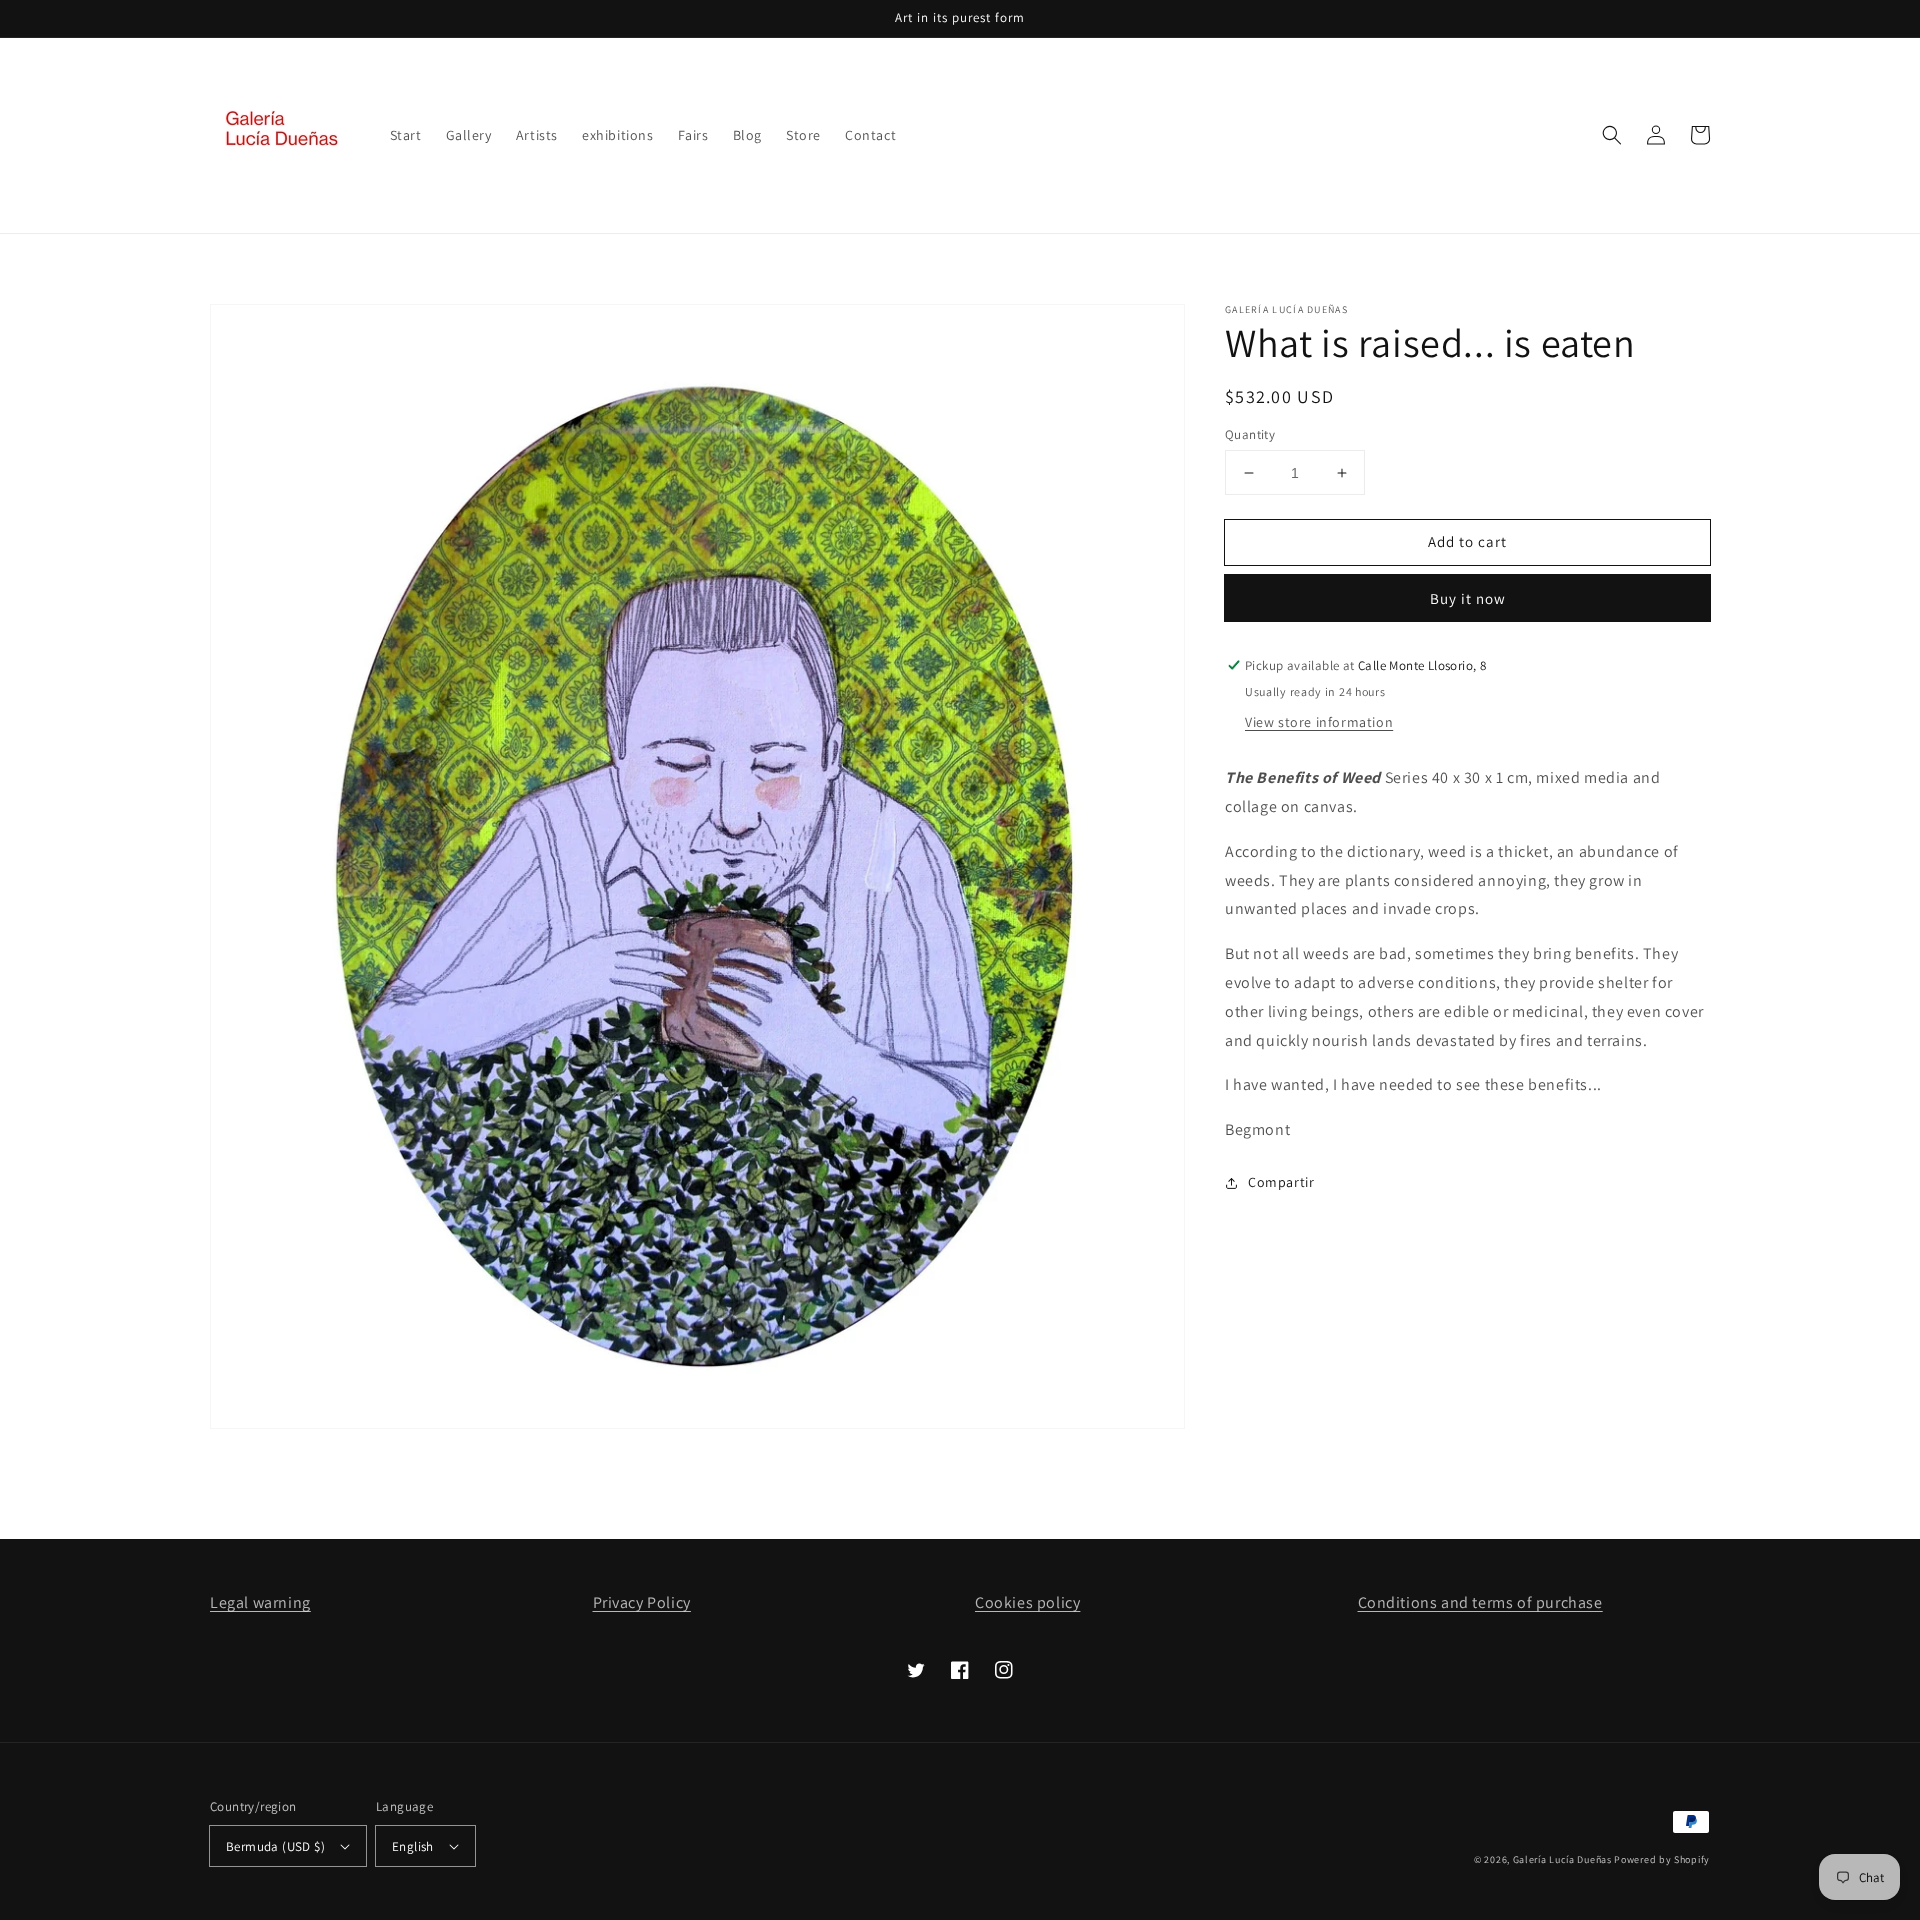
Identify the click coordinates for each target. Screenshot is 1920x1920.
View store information (1319, 722)
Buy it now (1468, 598)
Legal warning (260, 1602)
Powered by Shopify (1662, 1859)
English (413, 1846)
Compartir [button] (1281, 1182)
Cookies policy (1027, 1602)
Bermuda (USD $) (275, 1846)
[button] (1612, 135)
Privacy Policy (642, 1602)
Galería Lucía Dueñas (1562, 1859)
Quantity (1250, 434)
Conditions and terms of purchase (1480, 1602)
